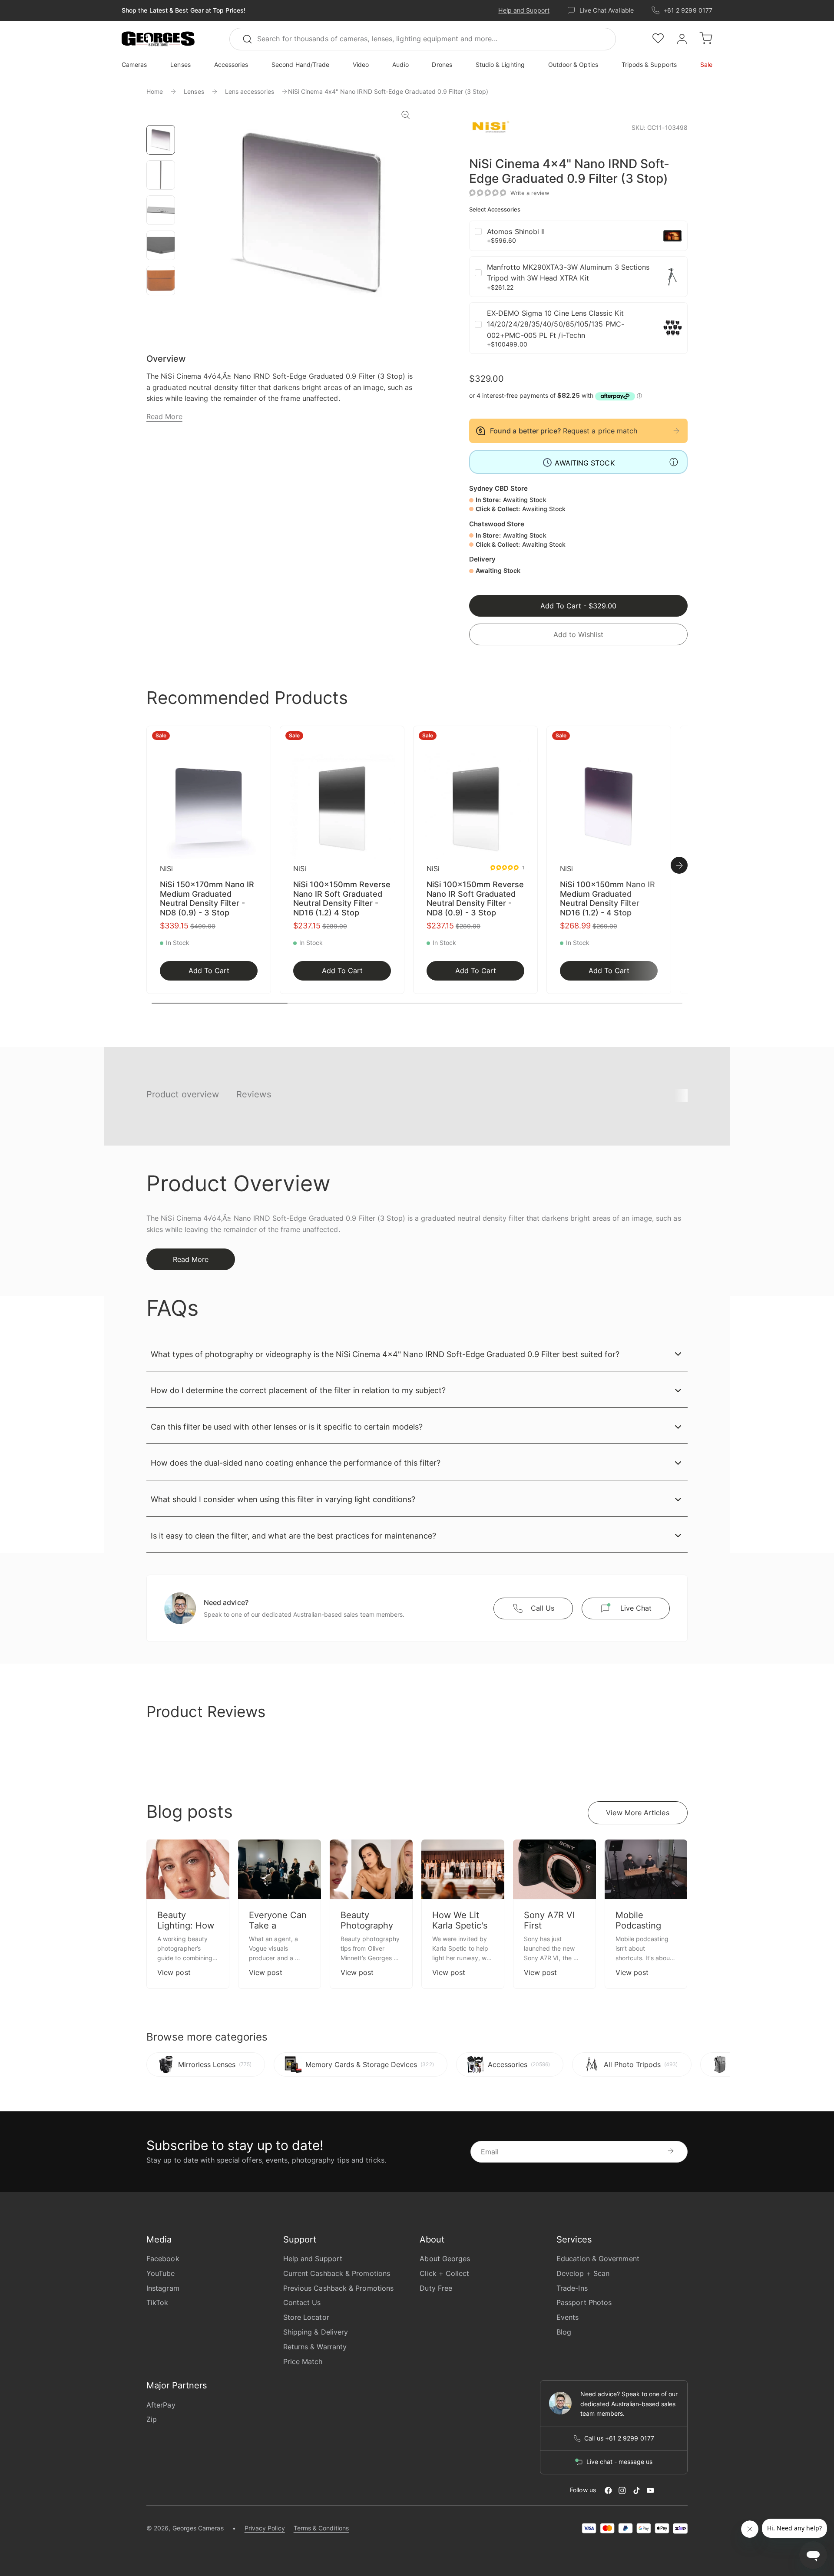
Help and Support (524, 10)
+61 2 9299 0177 (688, 10)
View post (174, 1972)
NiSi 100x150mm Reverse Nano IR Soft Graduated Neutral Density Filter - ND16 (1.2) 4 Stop (342, 898)
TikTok (157, 2302)
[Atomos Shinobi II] (672, 236)
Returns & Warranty (315, 2347)
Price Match (303, 2361)
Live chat (636, 1608)
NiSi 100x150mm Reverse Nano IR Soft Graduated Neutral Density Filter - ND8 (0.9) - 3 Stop (475, 898)
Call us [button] (543, 1608)
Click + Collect (444, 2273)
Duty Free (436, 2288)
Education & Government (598, 2259)
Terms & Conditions (321, 2528)
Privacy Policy (265, 2528)
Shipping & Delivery (316, 2332)
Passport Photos (584, 2302)
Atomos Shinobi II (516, 231)
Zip (152, 2419)
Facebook (163, 2259)
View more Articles (637, 1813)
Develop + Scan (583, 2273)
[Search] (251, 39)
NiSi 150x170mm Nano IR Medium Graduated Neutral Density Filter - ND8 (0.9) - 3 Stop (207, 898)
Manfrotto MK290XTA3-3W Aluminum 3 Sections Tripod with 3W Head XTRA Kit (568, 273)
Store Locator (306, 2317)
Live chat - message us (619, 2462)
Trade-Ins (572, 2288)
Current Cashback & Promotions (337, 2273)
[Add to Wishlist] (261, 738)
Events (568, 2317)
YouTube (161, 2273)
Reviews (254, 1094)
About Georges (445, 2259)
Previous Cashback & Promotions (338, 2288)
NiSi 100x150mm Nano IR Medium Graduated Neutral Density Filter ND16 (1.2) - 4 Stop (607, 898)
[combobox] (423, 39)
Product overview (183, 1094)
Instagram (163, 2288)
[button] (158, 39)
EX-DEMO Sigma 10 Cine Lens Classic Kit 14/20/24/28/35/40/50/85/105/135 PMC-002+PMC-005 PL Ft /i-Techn (556, 324)
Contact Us (302, 2302)
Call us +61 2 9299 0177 (619, 2438)
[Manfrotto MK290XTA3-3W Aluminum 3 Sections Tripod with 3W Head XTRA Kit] (672, 277)
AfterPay (161, 2405)
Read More (164, 416)
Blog (564, 2332)
